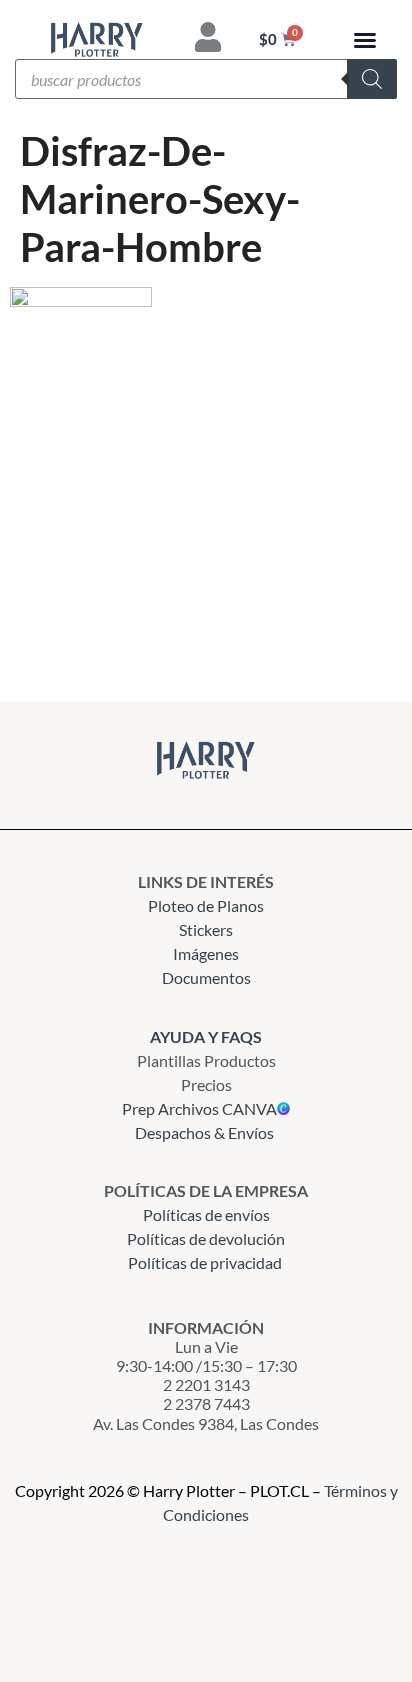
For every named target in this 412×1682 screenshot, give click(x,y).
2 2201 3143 (206, 1384)
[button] (365, 40)
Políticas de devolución (206, 1238)
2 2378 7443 (206, 1403)
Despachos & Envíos (204, 1132)
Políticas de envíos (206, 1214)
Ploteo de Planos (206, 905)
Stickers (206, 929)
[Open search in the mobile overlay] (206, 79)
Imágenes (206, 953)
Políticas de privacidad (206, 1262)
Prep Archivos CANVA (199, 1108)
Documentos (206, 977)
